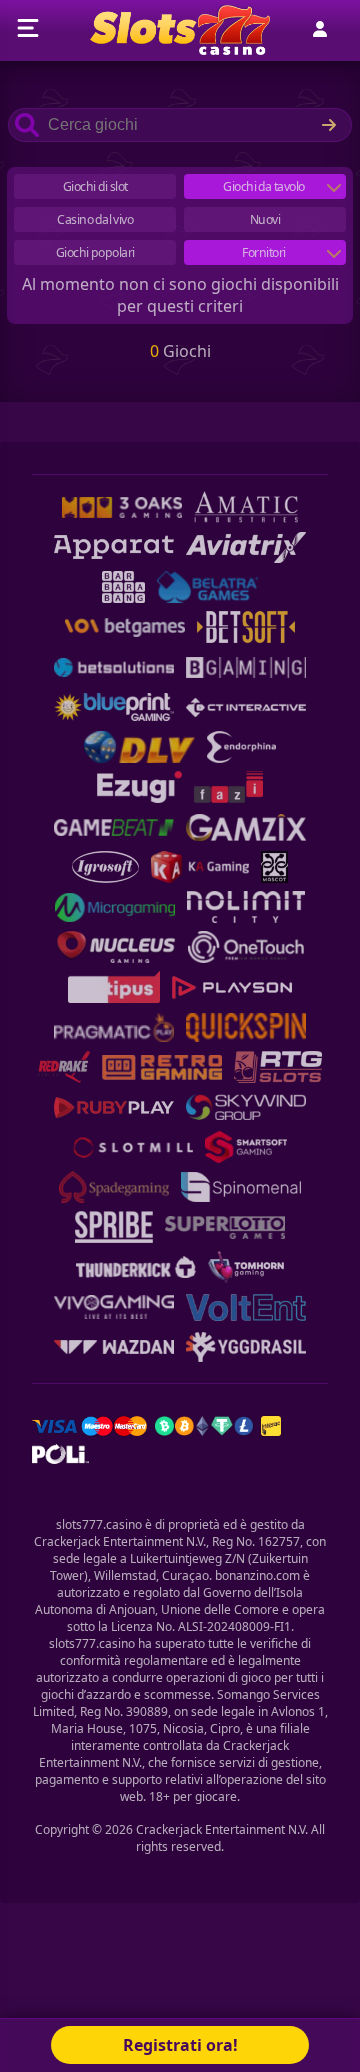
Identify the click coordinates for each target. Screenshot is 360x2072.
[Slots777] (180, 49)
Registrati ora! (180, 2045)
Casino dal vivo (95, 219)
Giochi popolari (95, 252)
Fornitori (264, 252)
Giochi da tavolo (265, 186)
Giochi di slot (95, 186)
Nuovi (265, 219)
